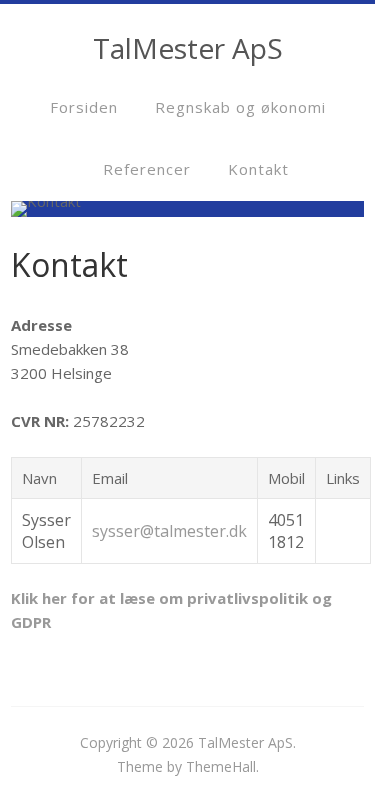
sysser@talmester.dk (169, 531)
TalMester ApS (245, 742)
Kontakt (258, 169)
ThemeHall (221, 766)
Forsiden (84, 107)
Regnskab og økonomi (240, 107)
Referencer (147, 169)
